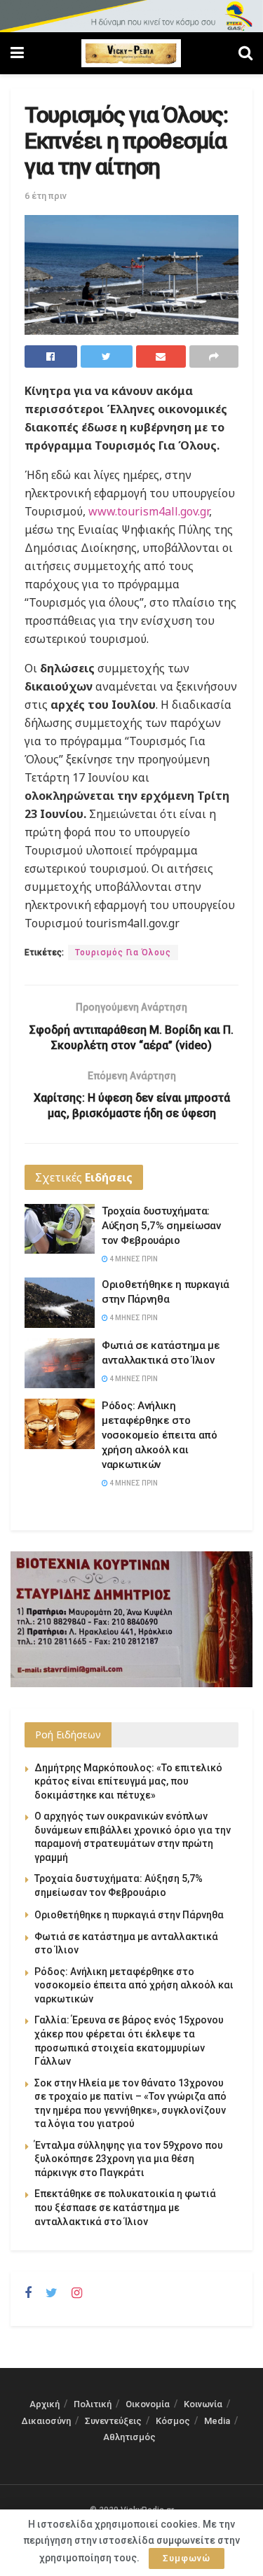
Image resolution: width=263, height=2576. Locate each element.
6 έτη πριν (46, 196)
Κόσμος (173, 2421)
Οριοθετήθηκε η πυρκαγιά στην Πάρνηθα (129, 1915)
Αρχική (45, 2404)
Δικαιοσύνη (46, 2421)
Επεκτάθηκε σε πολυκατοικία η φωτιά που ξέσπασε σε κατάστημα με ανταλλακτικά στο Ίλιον (125, 2207)
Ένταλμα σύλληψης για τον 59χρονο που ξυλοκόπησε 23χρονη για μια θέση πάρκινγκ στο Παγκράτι (129, 2159)
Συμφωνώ (187, 2558)
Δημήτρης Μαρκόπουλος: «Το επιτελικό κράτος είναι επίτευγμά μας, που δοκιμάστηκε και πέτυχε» (128, 1781)
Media (217, 2421)
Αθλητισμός (129, 2437)
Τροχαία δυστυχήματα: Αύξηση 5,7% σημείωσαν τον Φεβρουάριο (161, 1226)
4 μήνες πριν (133, 1259)
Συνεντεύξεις (113, 2421)
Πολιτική (93, 2404)
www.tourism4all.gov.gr (149, 511)
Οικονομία (148, 2404)
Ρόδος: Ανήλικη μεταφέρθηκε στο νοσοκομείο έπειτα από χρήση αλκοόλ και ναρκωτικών (160, 1435)
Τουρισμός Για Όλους (123, 953)
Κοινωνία (203, 2404)
